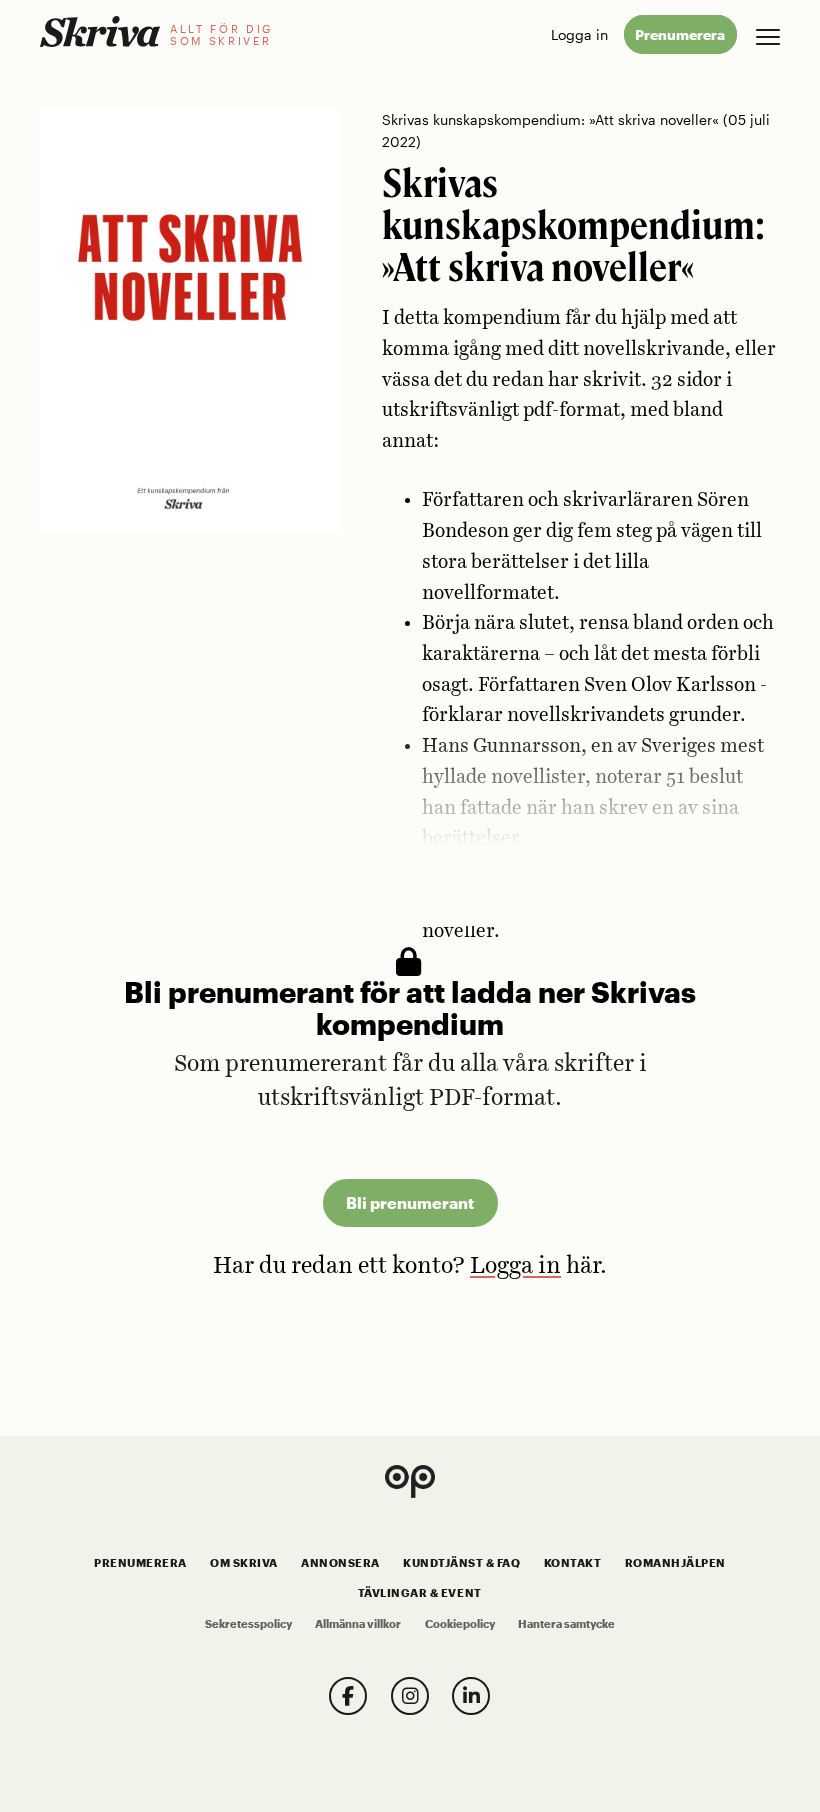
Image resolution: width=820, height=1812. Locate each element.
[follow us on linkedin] (471, 1696)
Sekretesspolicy (248, 1624)
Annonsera (340, 1563)
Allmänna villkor (358, 1624)
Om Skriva (244, 1563)
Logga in (579, 34)
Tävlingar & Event (420, 1593)
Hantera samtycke (566, 1624)
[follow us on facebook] (348, 1696)
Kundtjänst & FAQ (461, 1563)
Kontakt (573, 1563)
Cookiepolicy (460, 1624)
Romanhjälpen (675, 1563)
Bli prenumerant (410, 1202)
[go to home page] (100, 31)
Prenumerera (680, 34)
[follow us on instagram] (410, 1696)
